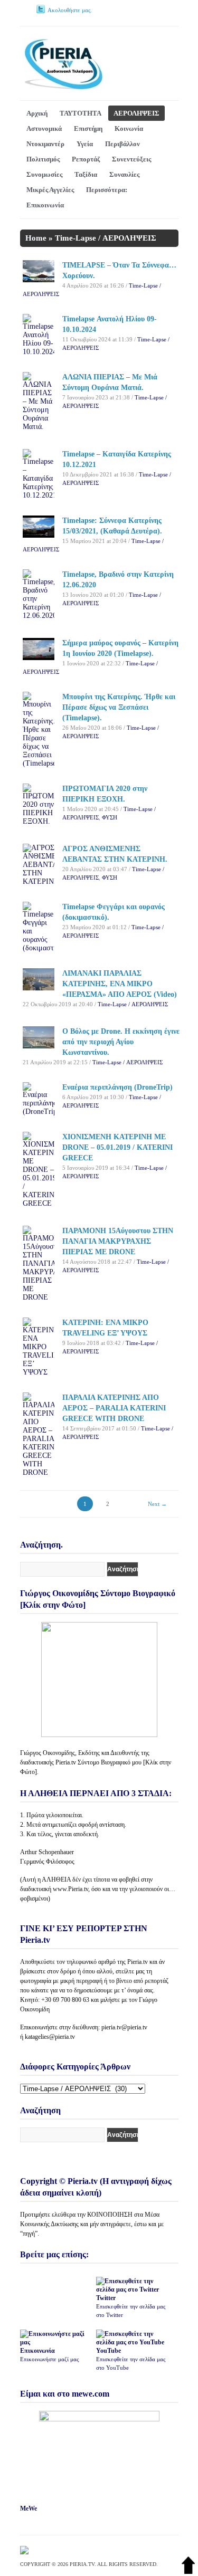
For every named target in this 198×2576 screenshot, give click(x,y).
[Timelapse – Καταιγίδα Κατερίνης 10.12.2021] (39, 495)
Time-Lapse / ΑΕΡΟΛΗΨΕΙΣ (133, 1004)
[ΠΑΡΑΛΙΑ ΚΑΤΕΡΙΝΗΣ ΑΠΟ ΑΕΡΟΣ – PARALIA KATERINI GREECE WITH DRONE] (39, 1472)
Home (36, 238)
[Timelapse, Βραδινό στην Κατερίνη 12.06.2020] (39, 616)
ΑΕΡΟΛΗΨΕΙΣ (136, 113)
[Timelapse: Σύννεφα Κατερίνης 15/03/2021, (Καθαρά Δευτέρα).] (39, 535)
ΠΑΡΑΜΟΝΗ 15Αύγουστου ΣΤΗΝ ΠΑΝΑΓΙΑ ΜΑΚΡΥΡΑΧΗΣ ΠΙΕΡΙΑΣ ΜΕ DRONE (118, 1241)
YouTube (131, 2359)
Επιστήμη (88, 128)
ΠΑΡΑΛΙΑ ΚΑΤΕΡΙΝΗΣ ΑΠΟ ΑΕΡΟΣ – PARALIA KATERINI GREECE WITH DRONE (114, 1408)
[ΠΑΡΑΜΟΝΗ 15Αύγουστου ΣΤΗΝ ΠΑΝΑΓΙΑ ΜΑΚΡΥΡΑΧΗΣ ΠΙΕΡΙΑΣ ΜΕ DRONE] (39, 1297)
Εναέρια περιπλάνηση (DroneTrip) (117, 1087)
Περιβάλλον (122, 144)
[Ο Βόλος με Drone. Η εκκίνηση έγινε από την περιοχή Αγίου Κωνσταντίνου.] (39, 1046)
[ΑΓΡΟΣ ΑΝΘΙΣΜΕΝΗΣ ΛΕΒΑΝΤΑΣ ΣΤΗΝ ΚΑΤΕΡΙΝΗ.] (39, 881)
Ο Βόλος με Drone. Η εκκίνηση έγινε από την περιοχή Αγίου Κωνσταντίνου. (121, 1042)
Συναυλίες (124, 174)
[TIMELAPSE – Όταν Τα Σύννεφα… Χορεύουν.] (39, 280)
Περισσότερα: (107, 190)
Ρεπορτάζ (86, 159)
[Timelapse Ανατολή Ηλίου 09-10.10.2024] (39, 352)
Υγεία (85, 144)
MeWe (29, 2508)
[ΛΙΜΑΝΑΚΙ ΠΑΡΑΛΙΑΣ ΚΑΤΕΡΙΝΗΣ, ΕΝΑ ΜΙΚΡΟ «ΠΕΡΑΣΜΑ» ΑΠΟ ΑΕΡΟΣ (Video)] (39, 988)
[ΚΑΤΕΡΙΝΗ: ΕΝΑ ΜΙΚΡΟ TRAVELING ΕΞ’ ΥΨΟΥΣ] (39, 1372)
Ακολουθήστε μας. (70, 10)
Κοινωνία (129, 128)
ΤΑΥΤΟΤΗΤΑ (81, 113)
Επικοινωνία (45, 205)
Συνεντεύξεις (131, 159)
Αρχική (37, 113)
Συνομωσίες (44, 174)
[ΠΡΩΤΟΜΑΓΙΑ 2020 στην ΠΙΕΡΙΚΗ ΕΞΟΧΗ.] (39, 821)
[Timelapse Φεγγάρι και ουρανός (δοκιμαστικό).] (39, 948)
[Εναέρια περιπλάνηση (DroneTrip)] (39, 1112)
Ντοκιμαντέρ (45, 144)
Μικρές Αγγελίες (50, 190)
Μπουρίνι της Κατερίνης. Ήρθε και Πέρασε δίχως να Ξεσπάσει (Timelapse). (119, 707)
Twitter (131, 2306)
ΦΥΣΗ (110, 817)
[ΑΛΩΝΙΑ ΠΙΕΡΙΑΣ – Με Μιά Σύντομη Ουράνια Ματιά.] (39, 427)
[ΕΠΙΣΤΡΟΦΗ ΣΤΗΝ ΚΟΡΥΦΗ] (188, 2572)
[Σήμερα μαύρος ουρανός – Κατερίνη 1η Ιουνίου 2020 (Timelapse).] (39, 658)
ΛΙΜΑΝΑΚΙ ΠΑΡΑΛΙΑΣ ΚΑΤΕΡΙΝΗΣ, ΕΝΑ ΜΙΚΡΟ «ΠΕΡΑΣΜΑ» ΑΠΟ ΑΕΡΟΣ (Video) (120, 984)
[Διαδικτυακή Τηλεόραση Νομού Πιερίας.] (63, 88)
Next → (157, 1504)
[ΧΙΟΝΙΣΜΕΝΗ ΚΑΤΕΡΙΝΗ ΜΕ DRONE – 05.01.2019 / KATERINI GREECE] (39, 1203)
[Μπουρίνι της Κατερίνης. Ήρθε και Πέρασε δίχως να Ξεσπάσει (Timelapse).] (39, 763)
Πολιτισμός (43, 159)
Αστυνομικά (44, 128)
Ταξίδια (86, 174)
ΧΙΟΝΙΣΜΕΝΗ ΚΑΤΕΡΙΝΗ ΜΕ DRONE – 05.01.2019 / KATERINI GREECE (117, 1147)
